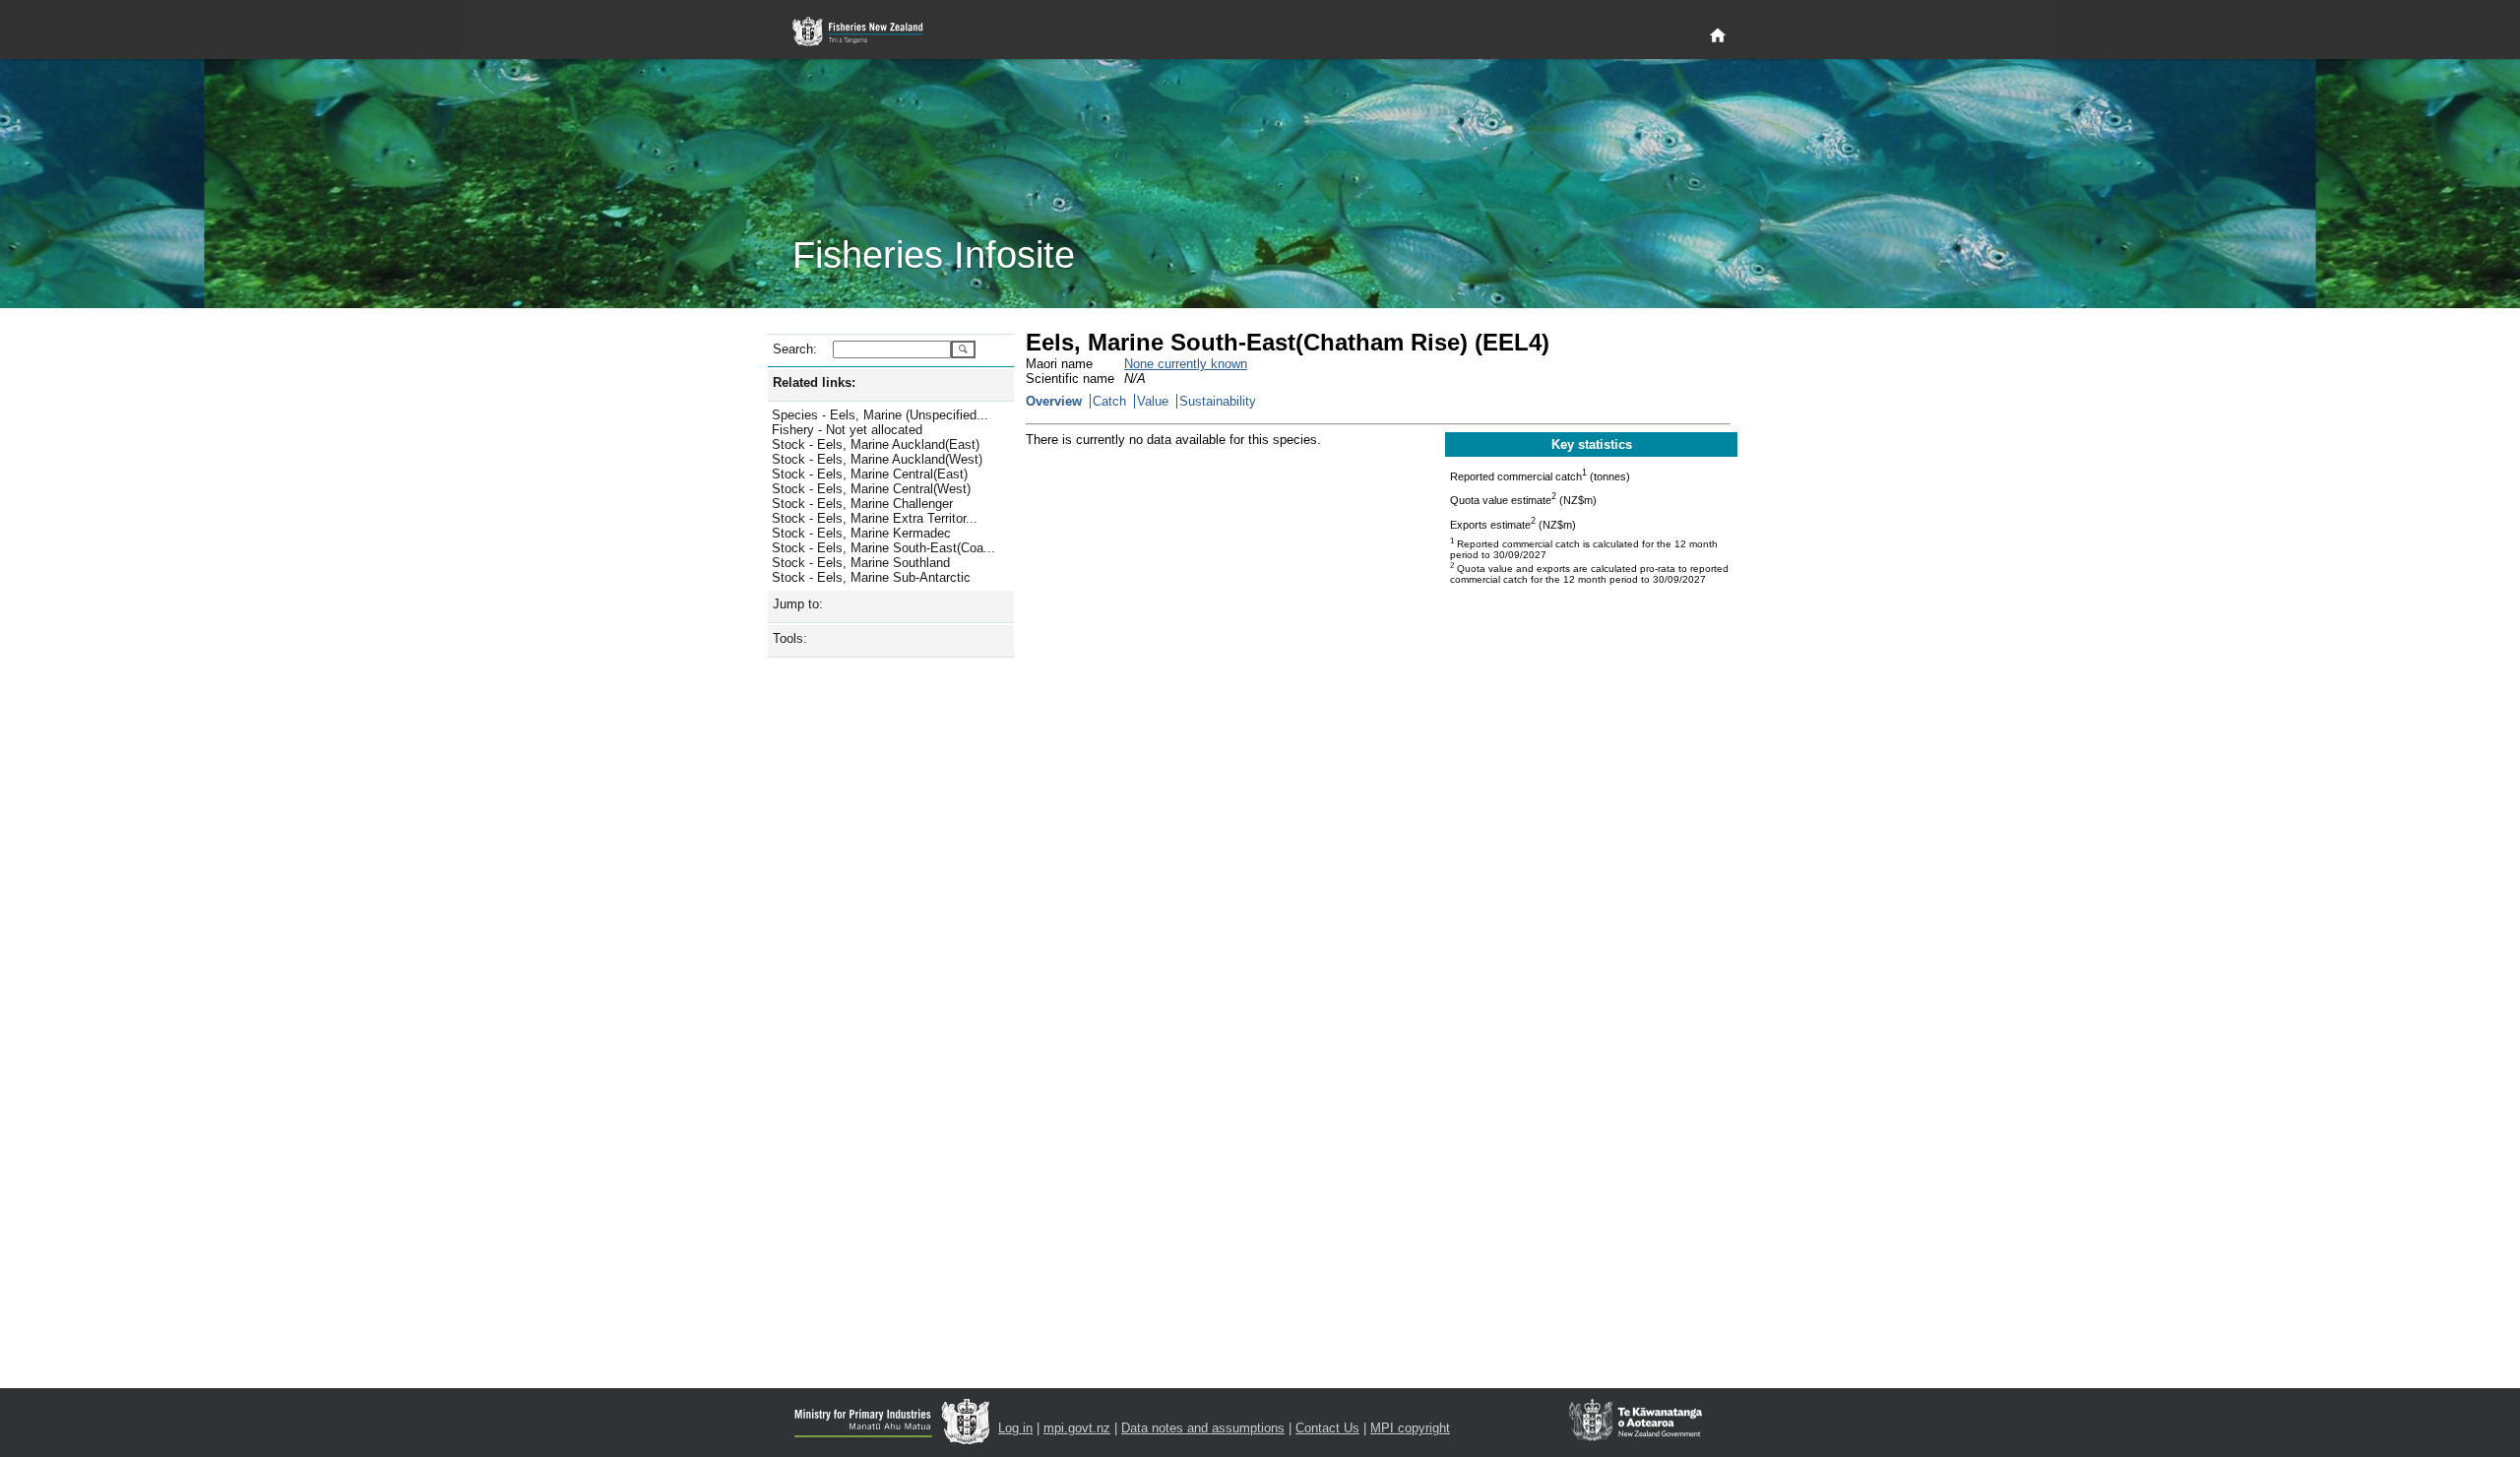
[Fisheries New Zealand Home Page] (869, 32)
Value (1153, 401)
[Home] (1718, 36)
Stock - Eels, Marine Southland (861, 563)
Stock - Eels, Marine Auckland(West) (877, 459)
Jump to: (798, 604)
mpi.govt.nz (1077, 1428)
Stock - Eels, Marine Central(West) (871, 489)
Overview (1054, 401)
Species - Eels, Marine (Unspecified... (880, 415)
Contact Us (1327, 1428)
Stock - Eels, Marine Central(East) (870, 474)
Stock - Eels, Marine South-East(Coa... (883, 548)
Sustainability (1218, 401)
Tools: (790, 638)
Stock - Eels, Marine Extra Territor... (875, 518)
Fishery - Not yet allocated (847, 430)
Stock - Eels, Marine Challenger (862, 504)
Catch (1109, 401)
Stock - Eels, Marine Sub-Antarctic (871, 577)
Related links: (814, 382)
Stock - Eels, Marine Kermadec (861, 533)
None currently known (1186, 364)
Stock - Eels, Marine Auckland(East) (876, 444)
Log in (1015, 1428)
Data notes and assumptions (1203, 1428)
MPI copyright (1410, 1428)
